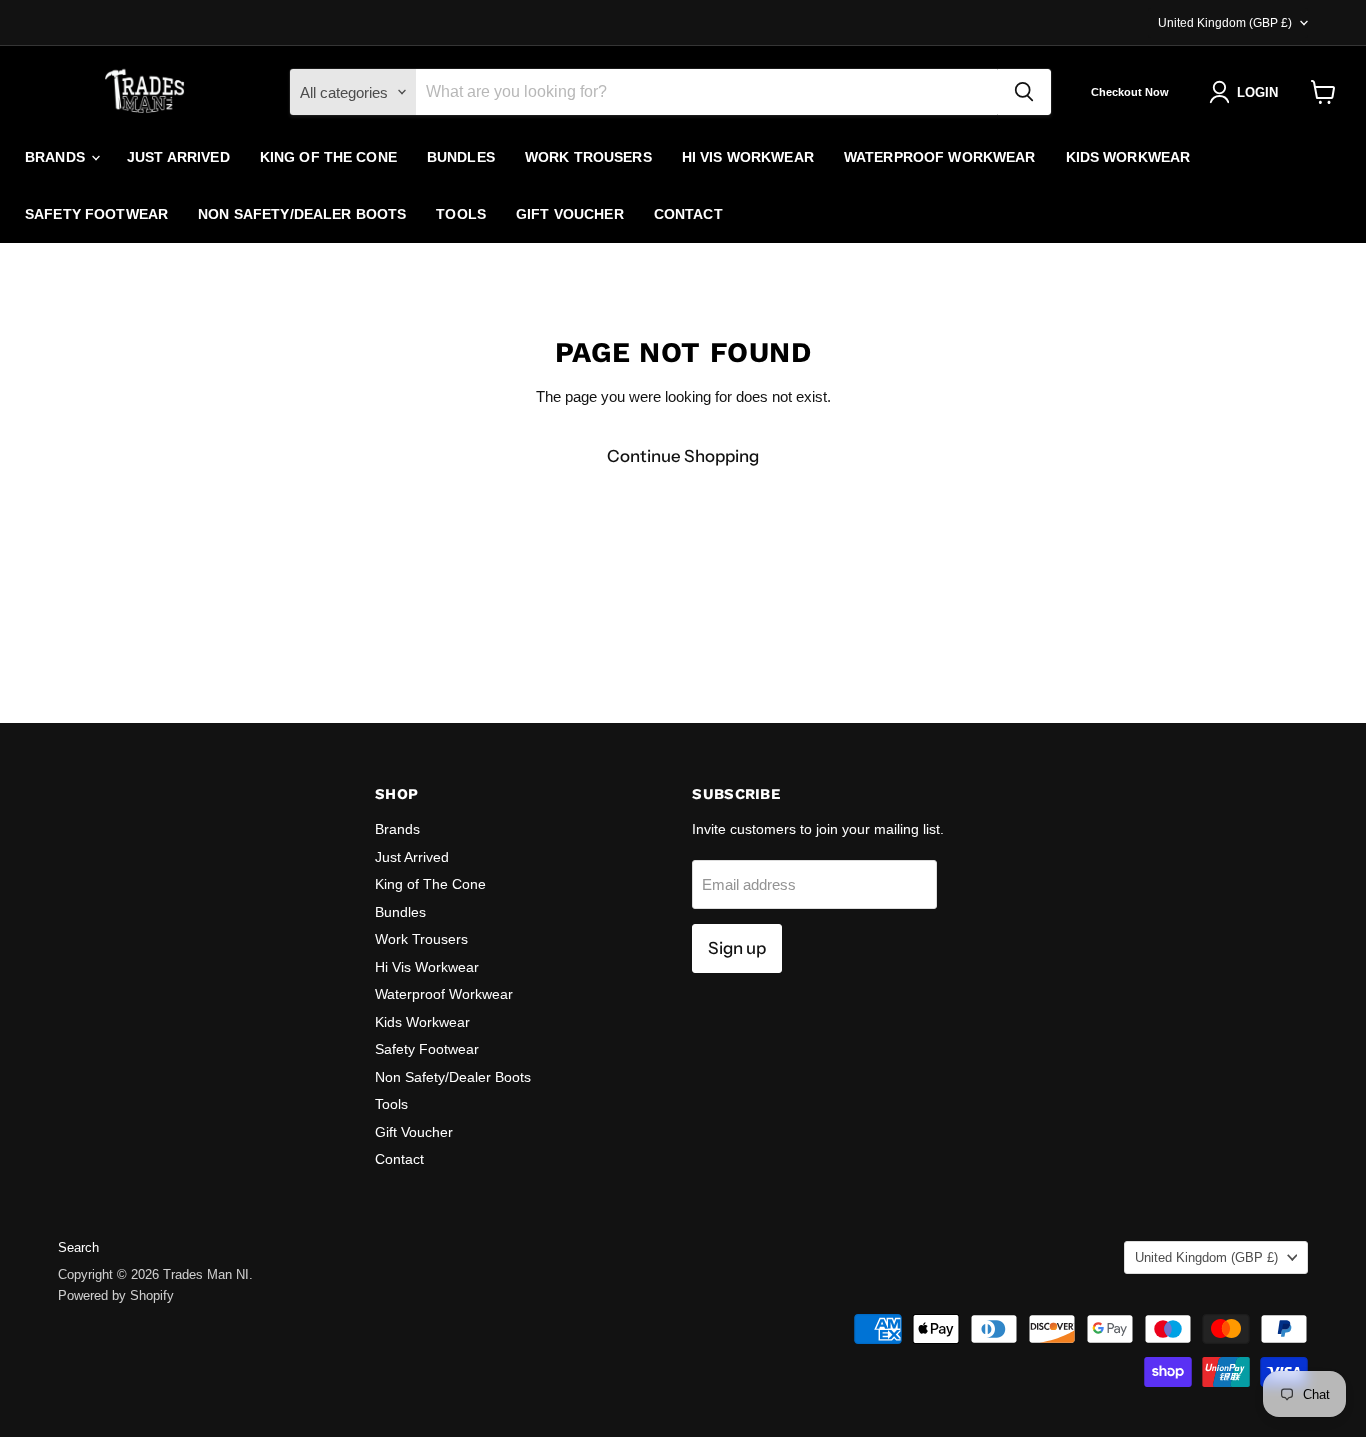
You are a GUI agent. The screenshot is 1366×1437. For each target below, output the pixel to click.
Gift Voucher (570, 214)
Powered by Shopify (116, 1295)
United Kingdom (1225, 23)
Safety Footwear (96, 214)
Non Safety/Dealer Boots (302, 214)
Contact (688, 214)
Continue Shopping (683, 456)
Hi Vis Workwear (748, 157)
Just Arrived (178, 157)
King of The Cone (328, 157)
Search (78, 1247)
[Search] (1024, 92)
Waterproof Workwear (940, 157)
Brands (57, 157)
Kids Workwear (1128, 157)
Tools (461, 214)
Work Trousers (588, 157)
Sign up (737, 948)
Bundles (461, 157)
